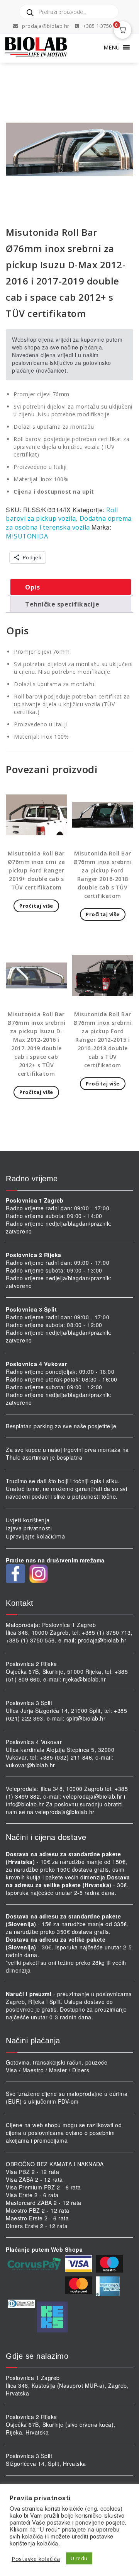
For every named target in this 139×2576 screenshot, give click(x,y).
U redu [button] (79, 2558)
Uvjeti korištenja (28, 1520)
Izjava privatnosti (29, 1528)
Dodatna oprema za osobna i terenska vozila (69, 523)
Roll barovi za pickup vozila (62, 514)
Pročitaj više (36, 906)
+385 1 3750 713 (102, 26)
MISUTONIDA (27, 536)
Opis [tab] (32, 587)
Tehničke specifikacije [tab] (62, 604)
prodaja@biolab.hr (46, 26)
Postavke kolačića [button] (36, 2559)
